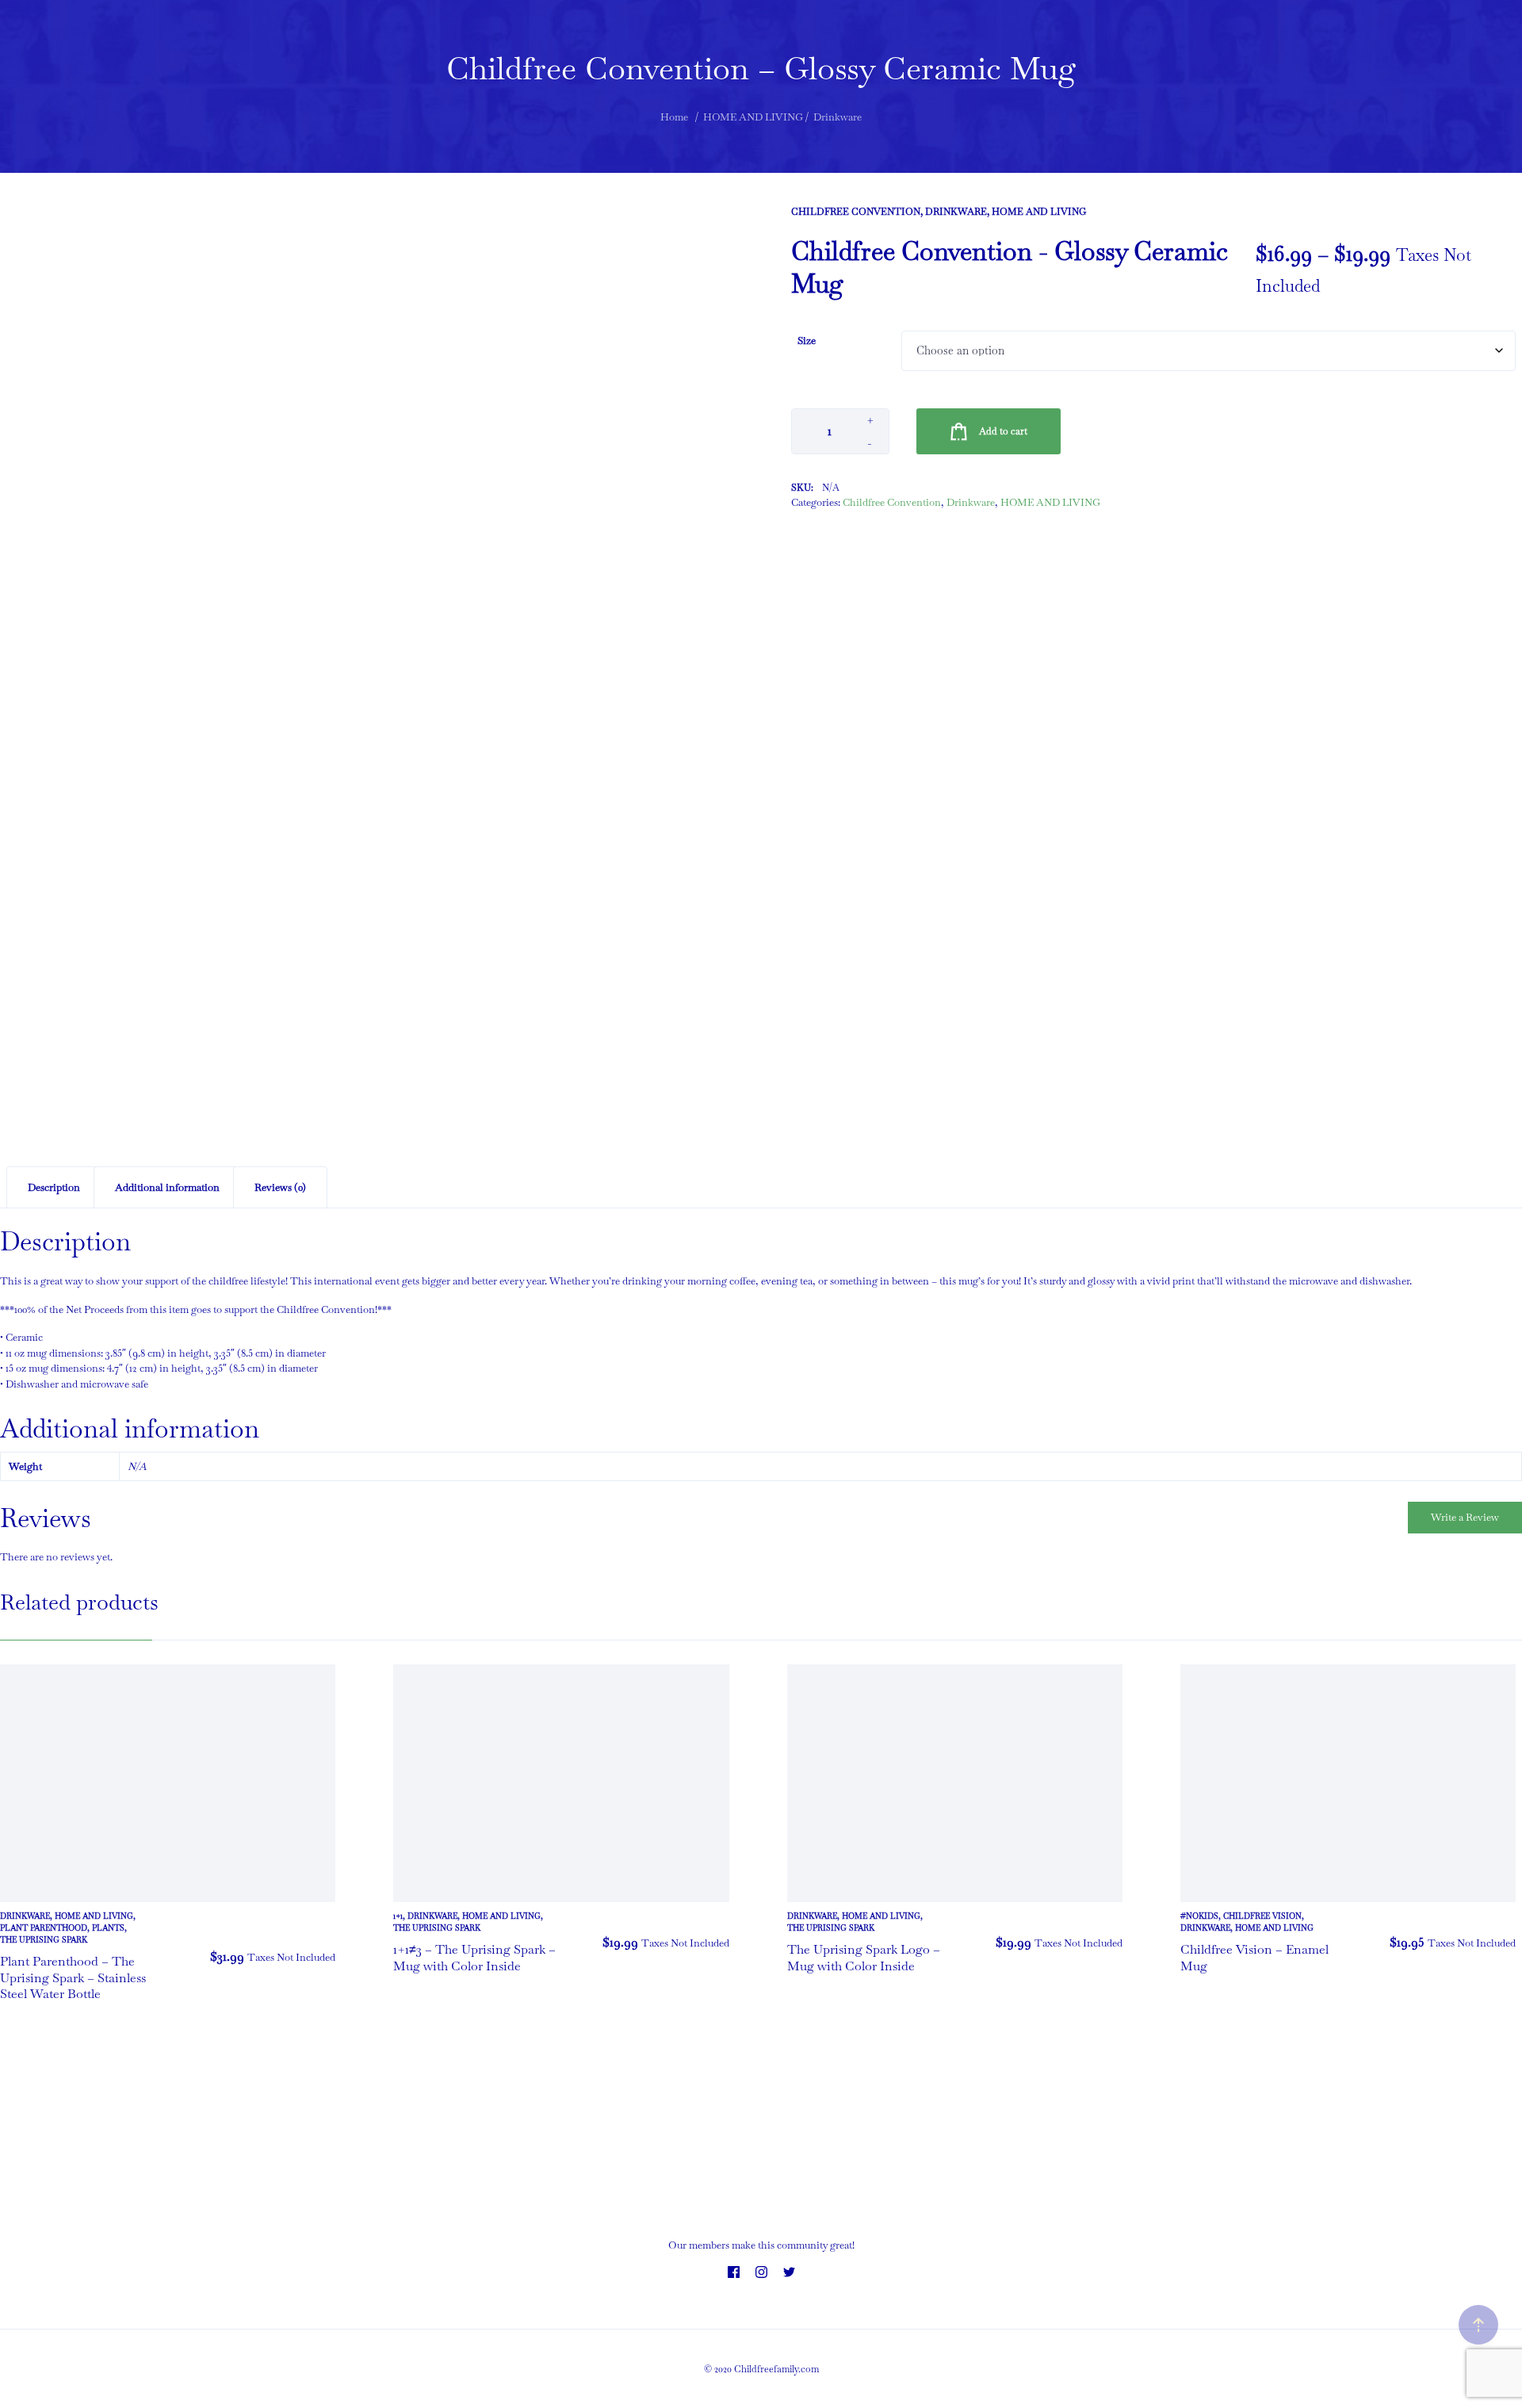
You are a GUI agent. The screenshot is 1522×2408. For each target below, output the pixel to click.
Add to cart (1003, 431)
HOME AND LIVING (1039, 212)
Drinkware (956, 212)
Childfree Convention (856, 212)
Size (807, 341)
